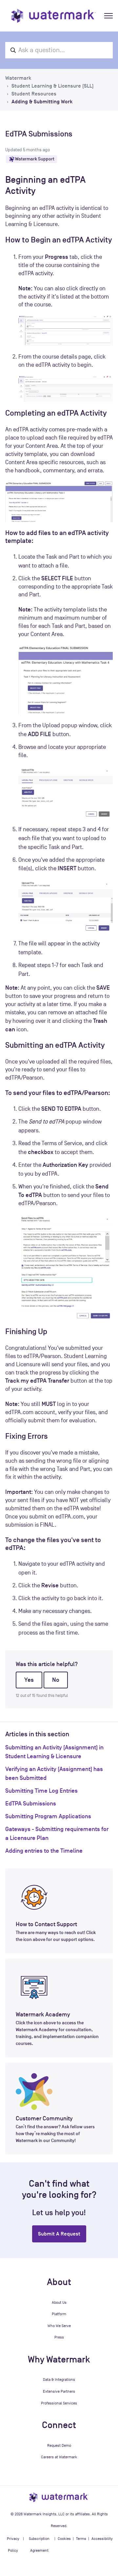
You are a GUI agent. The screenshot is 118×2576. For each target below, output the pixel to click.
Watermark (18, 78)
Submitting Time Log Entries (41, 1791)
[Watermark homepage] (53, 16)
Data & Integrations (59, 2380)
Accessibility (102, 2539)
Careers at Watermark (59, 2457)
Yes (29, 1680)
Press (59, 2337)
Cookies (64, 2539)
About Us (59, 2302)
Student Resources (34, 94)
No (56, 1680)
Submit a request (59, 2234)
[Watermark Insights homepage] (59, 2497)
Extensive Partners (59, 2391)
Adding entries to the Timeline (44, 1851)
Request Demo (59, 2445)
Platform (59, 2314)
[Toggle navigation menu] (108, 16)
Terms (81, 2539)
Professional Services (59, 2403)
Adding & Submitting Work (42, 102)
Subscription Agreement (39, 2545)
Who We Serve (59, 2326)
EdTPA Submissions (31, 1803)
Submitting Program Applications (48, 1816)
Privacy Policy (13, 2545)
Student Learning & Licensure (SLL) (53, 86)
